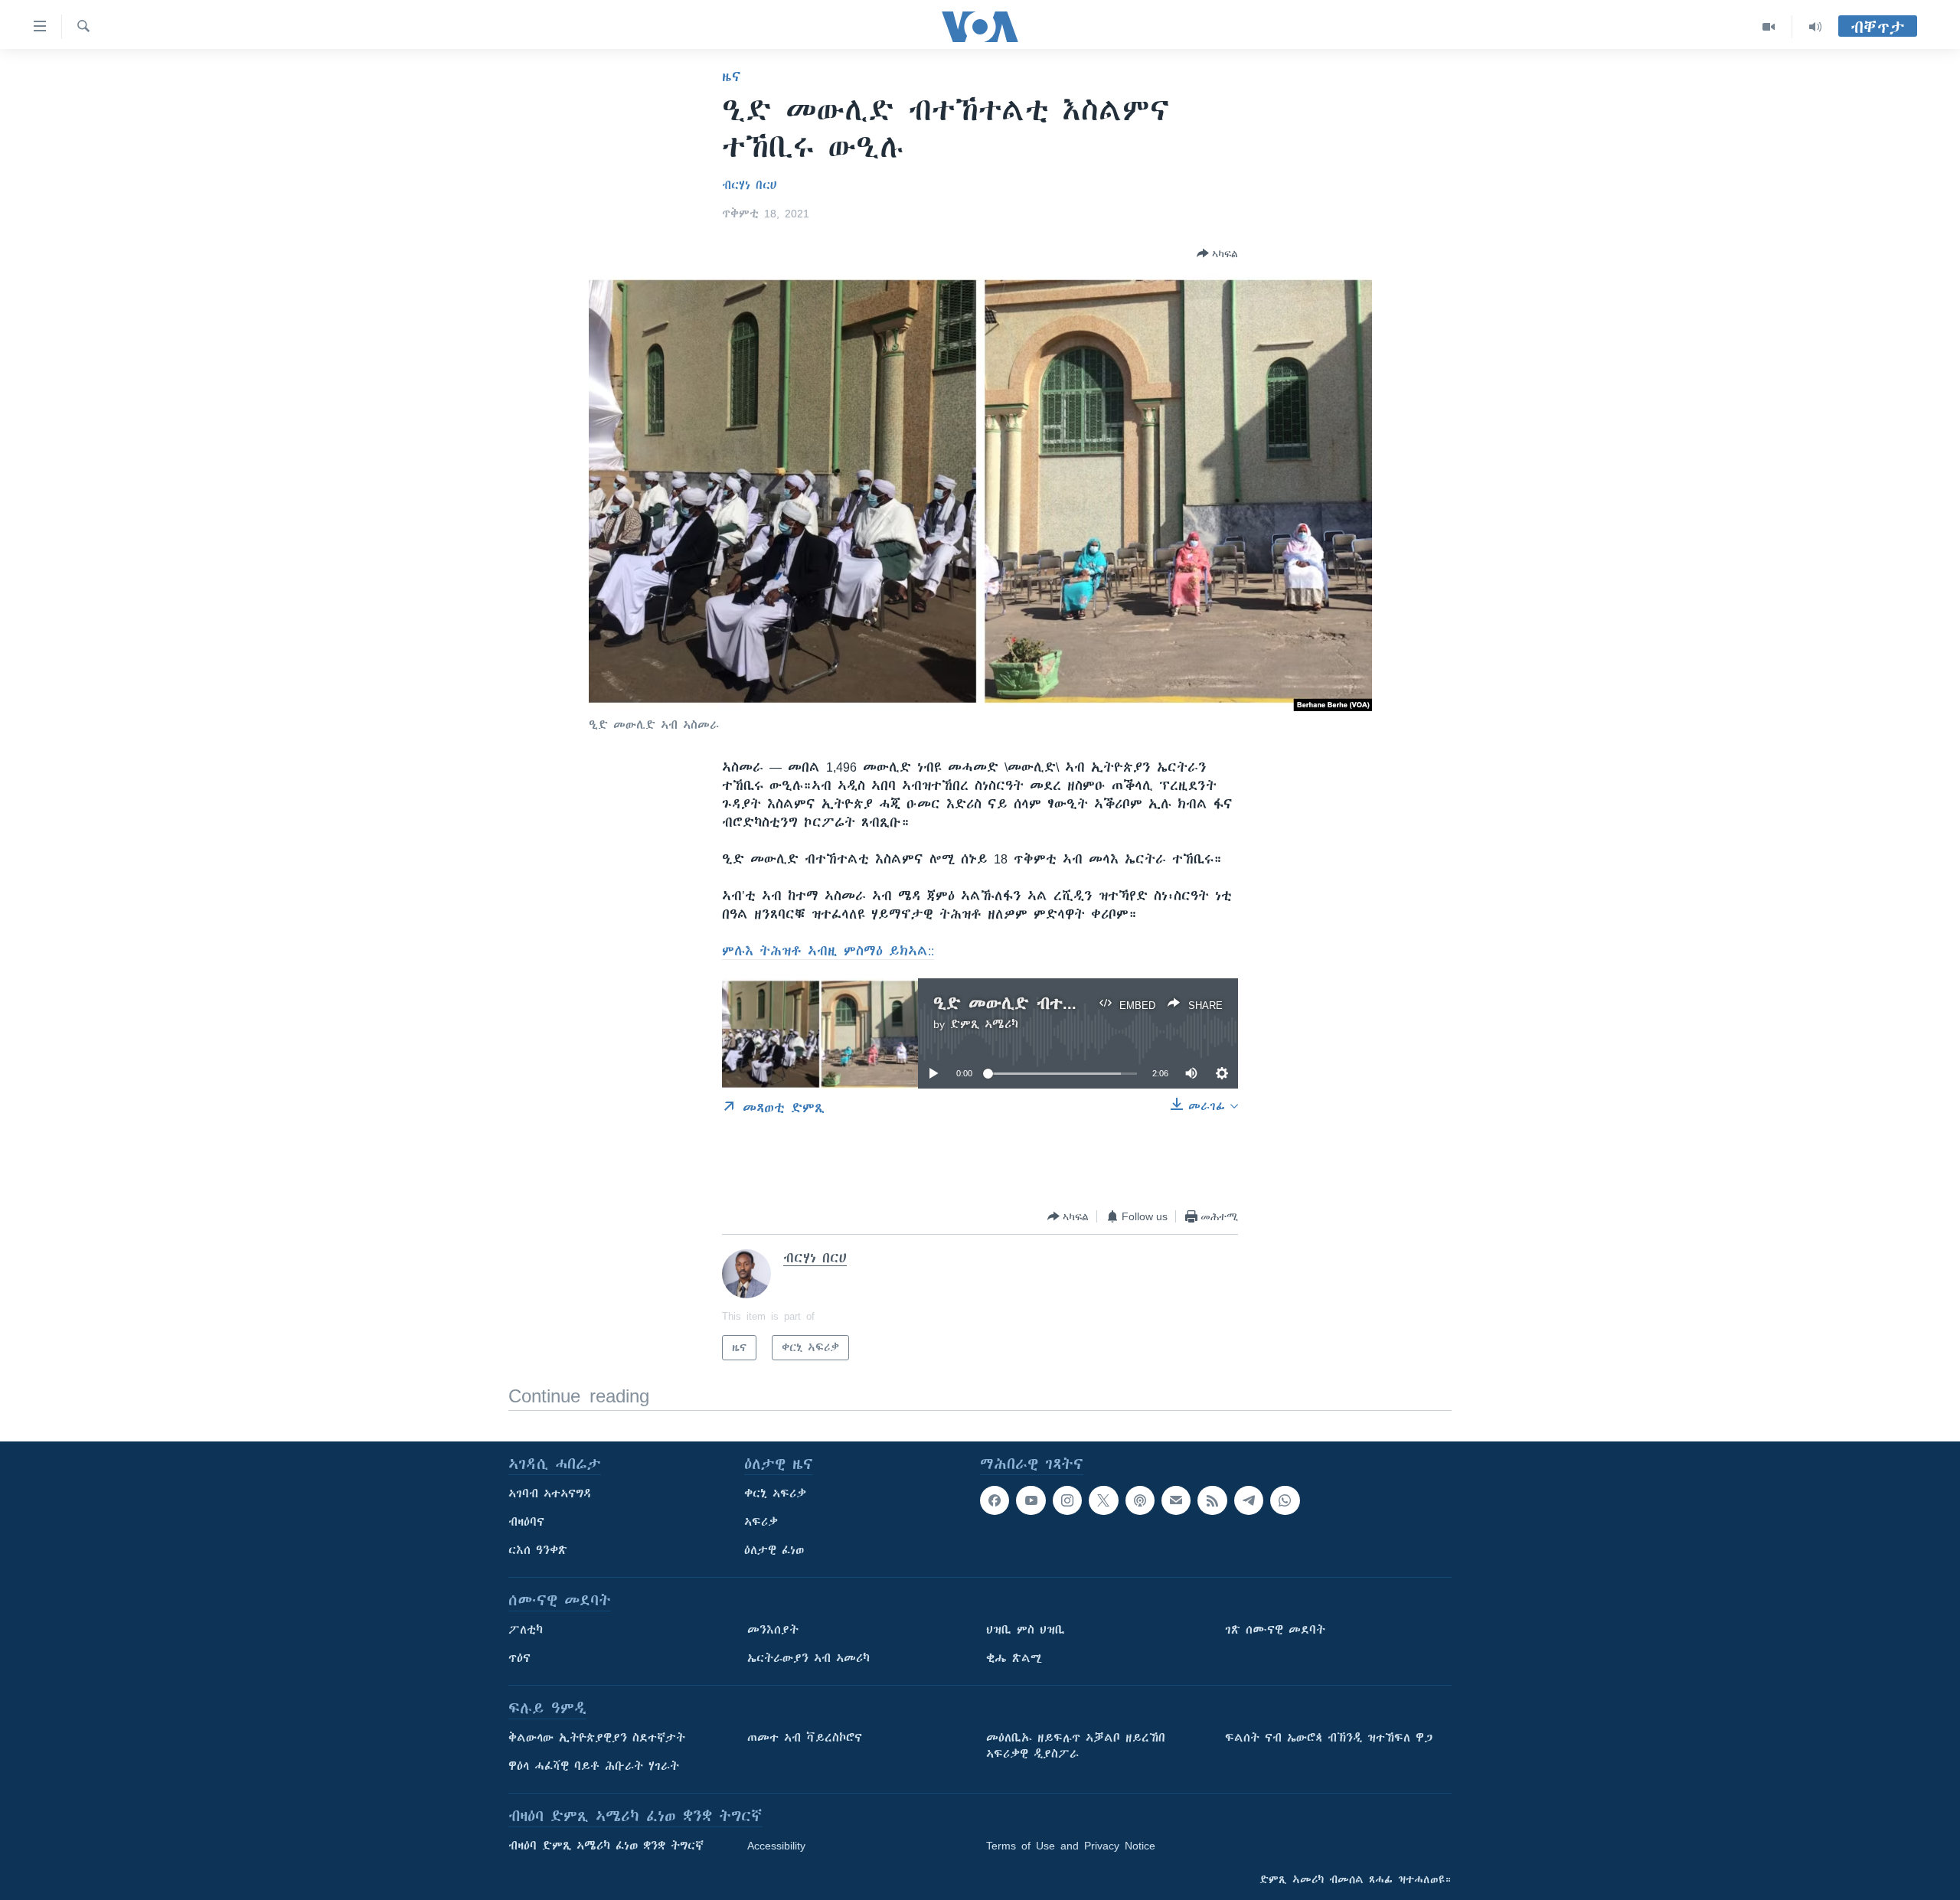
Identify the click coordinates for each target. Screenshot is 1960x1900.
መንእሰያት (773, 1630)
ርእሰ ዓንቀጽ (538, 1550)
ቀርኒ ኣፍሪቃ (775, 1494)
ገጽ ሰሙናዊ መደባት (1275, 1630)
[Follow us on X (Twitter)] (1103, 1500)
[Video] (1769, 27)
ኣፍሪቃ (761, 1522)
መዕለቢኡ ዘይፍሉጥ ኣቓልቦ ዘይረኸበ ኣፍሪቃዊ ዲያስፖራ (1076, 1746)
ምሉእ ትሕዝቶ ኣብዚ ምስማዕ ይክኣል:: (828, 951)
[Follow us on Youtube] (1031, 1500)
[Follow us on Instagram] (1067, 1500)
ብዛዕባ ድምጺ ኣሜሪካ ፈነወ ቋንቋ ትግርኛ (606, 1846)
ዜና (732, 77)
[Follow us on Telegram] (1249, 1500)
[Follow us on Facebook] (995, 1500)
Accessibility (776, 1846)
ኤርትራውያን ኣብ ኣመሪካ (808, 1658)
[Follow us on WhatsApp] (1285, 1500)
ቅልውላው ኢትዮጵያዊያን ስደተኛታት (597, 1738)
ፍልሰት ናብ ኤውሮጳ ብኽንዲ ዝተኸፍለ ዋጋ (1329, 1738)
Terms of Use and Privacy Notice (1071, 1846)
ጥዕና (519, 1658)
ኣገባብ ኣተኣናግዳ (550, 1494)
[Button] (1217, 253)
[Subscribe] (1176, 1500)
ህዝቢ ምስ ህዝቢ (1026, 1630)
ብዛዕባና (526, 1522)
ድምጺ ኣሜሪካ (984, 1024)
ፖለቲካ (526, 1630)
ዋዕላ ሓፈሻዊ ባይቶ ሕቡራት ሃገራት (594, 1766)
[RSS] (1212, 1500)
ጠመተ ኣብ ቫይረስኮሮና (805, 1738)
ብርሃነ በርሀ (749, 185)
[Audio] (1815, 27)
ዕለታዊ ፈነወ (774, 1550)
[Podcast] (1140, 1500)
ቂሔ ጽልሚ (1014, 1658)
